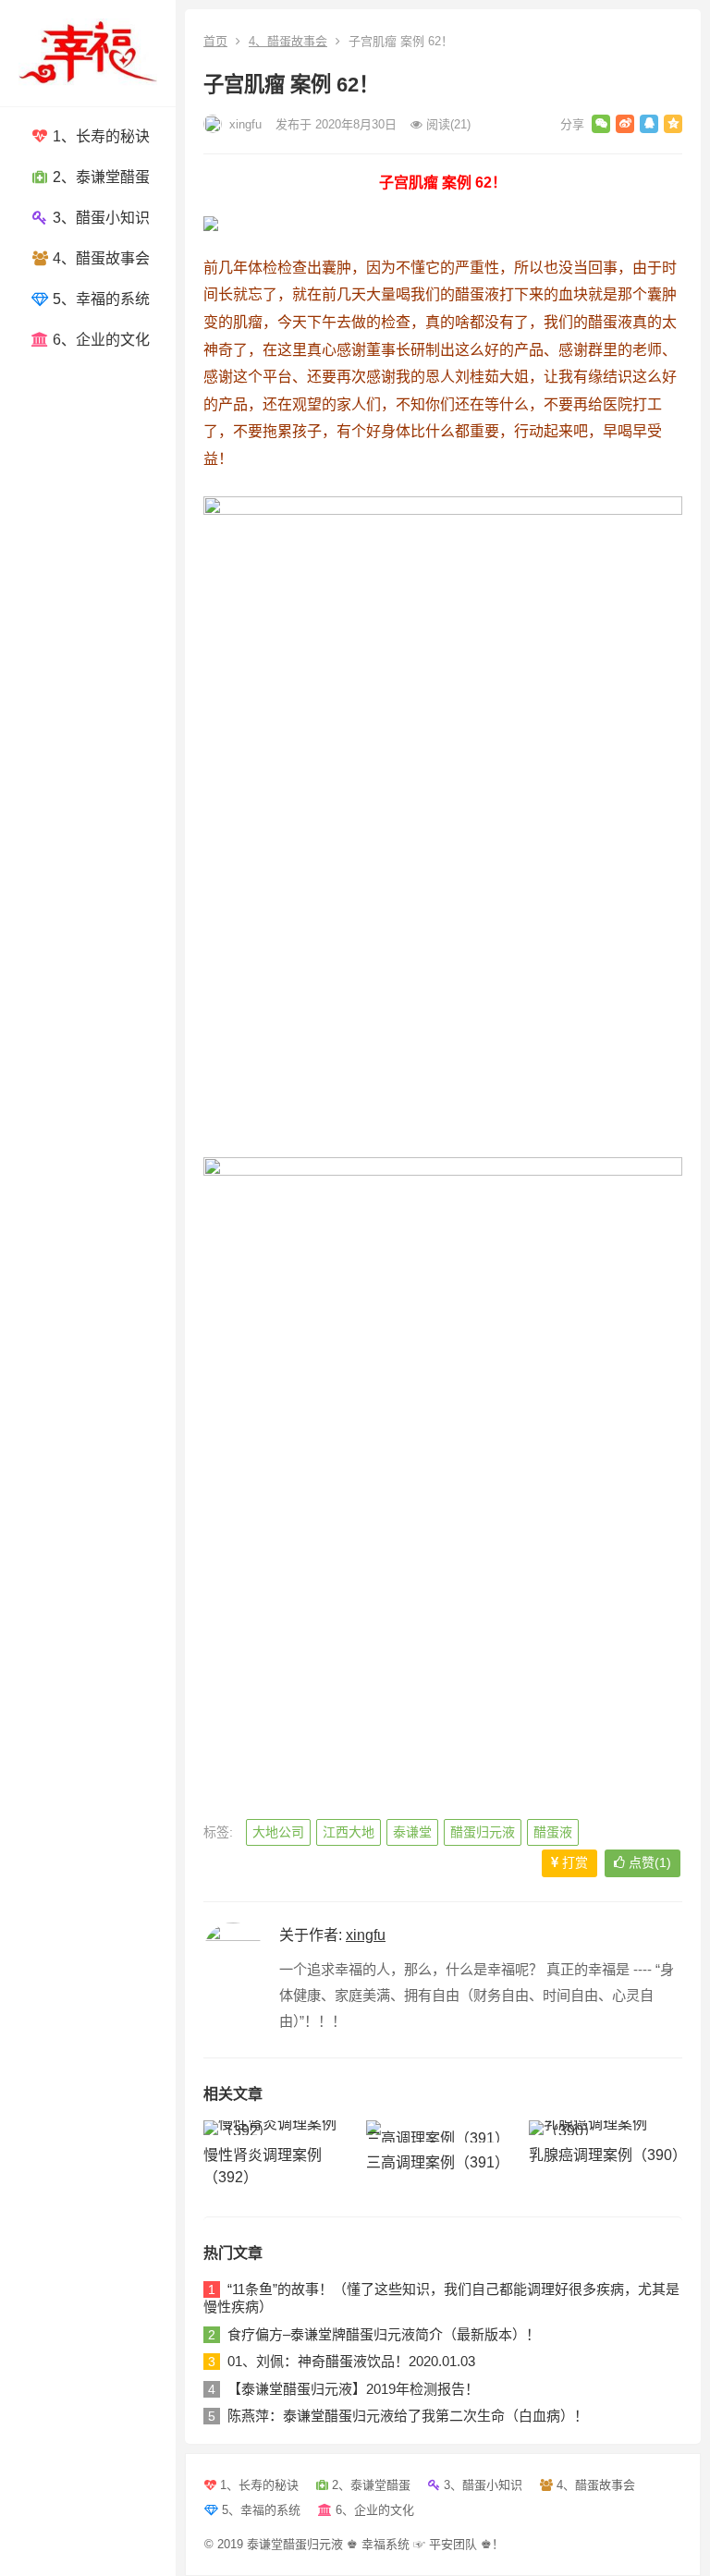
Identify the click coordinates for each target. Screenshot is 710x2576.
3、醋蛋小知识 (99, 218)
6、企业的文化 (99, 340)
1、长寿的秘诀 (99, 136)
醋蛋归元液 (483, 1832)
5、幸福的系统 (99, 299)
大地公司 (278, 1832)
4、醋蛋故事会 (99, 258)
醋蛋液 (553, 1832)
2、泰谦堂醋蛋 (99, 177)
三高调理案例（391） (438, 2162)
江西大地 (349, 1832)
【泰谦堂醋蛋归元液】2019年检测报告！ (353, 2389)
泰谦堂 (412, 1832)
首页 (215, 41)
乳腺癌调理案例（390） (608, 2155)
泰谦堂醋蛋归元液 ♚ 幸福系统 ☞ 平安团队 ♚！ (375, 2544)
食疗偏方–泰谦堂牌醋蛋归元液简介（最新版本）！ (384, 2334)
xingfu (244, 124)
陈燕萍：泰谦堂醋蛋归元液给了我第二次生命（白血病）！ (408, 2416)
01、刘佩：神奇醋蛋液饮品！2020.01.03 (351, 2361)
